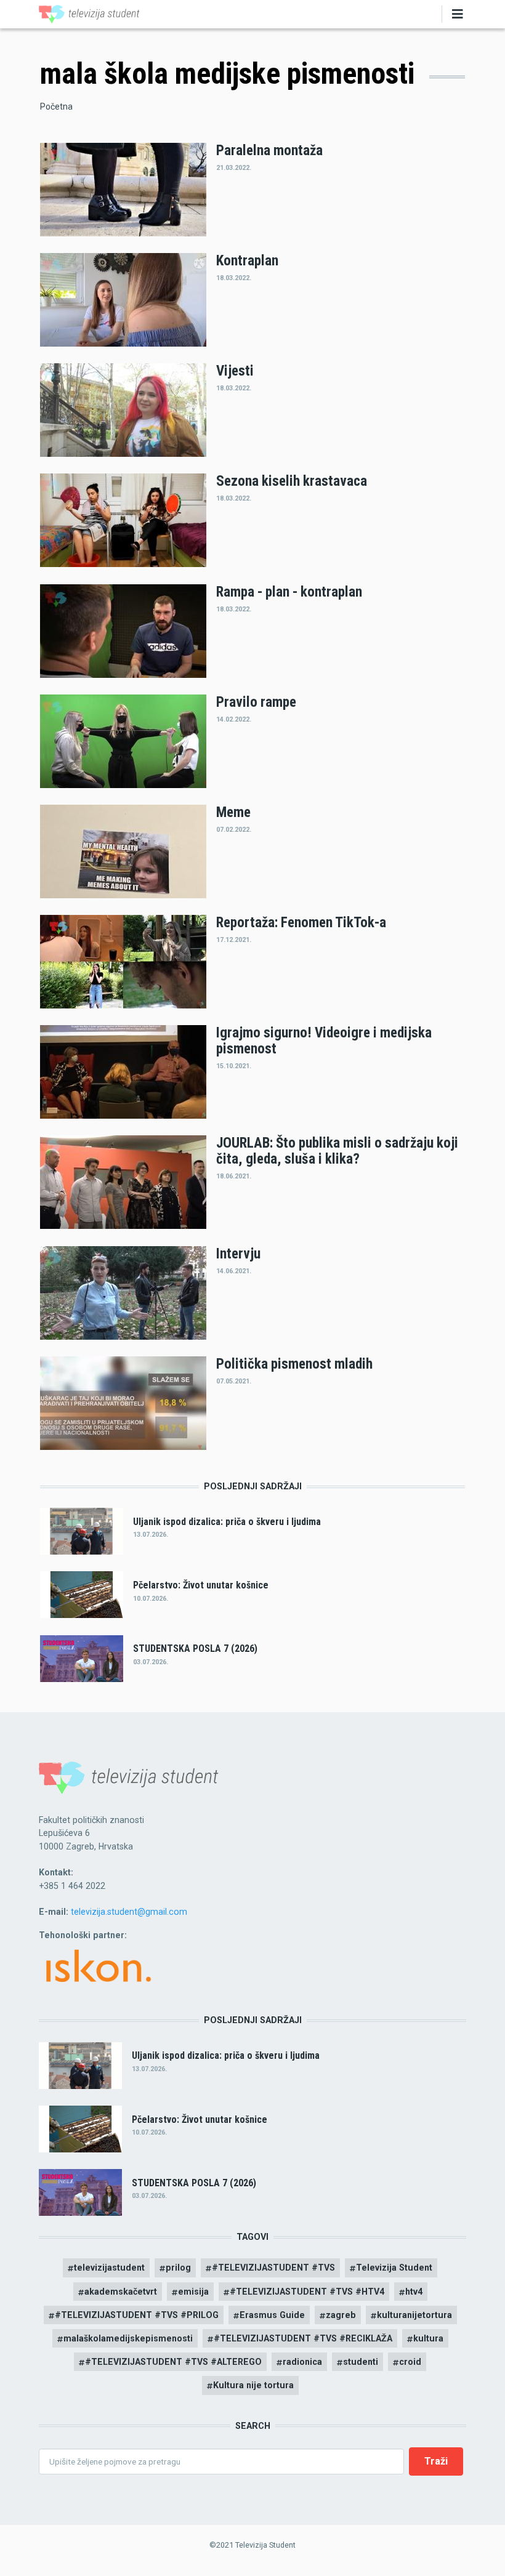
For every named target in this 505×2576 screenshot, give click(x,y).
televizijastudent (109, 2268)
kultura (428, 2338)
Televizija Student (394, 2268)
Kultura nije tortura (253, 2385)
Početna (56, 107)
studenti (361, 2362)
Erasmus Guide (272, 2315)
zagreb (341, 2315)
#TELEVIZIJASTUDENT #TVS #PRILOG (137, 2315)
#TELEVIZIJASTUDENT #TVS (273, 2268)
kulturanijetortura (414, 2315)
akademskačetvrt (121, 2292)
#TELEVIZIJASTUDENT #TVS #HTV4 (307, 2292)
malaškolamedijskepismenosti (128, 2338)
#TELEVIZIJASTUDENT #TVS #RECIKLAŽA (303, 2338)
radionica (302, 2362)
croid (410, 2362)
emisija (193, 2292)
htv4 (414, 2292)
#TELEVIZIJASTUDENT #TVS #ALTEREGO (173, 2362)
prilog (178, 2268)
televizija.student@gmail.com (129, 1912)
